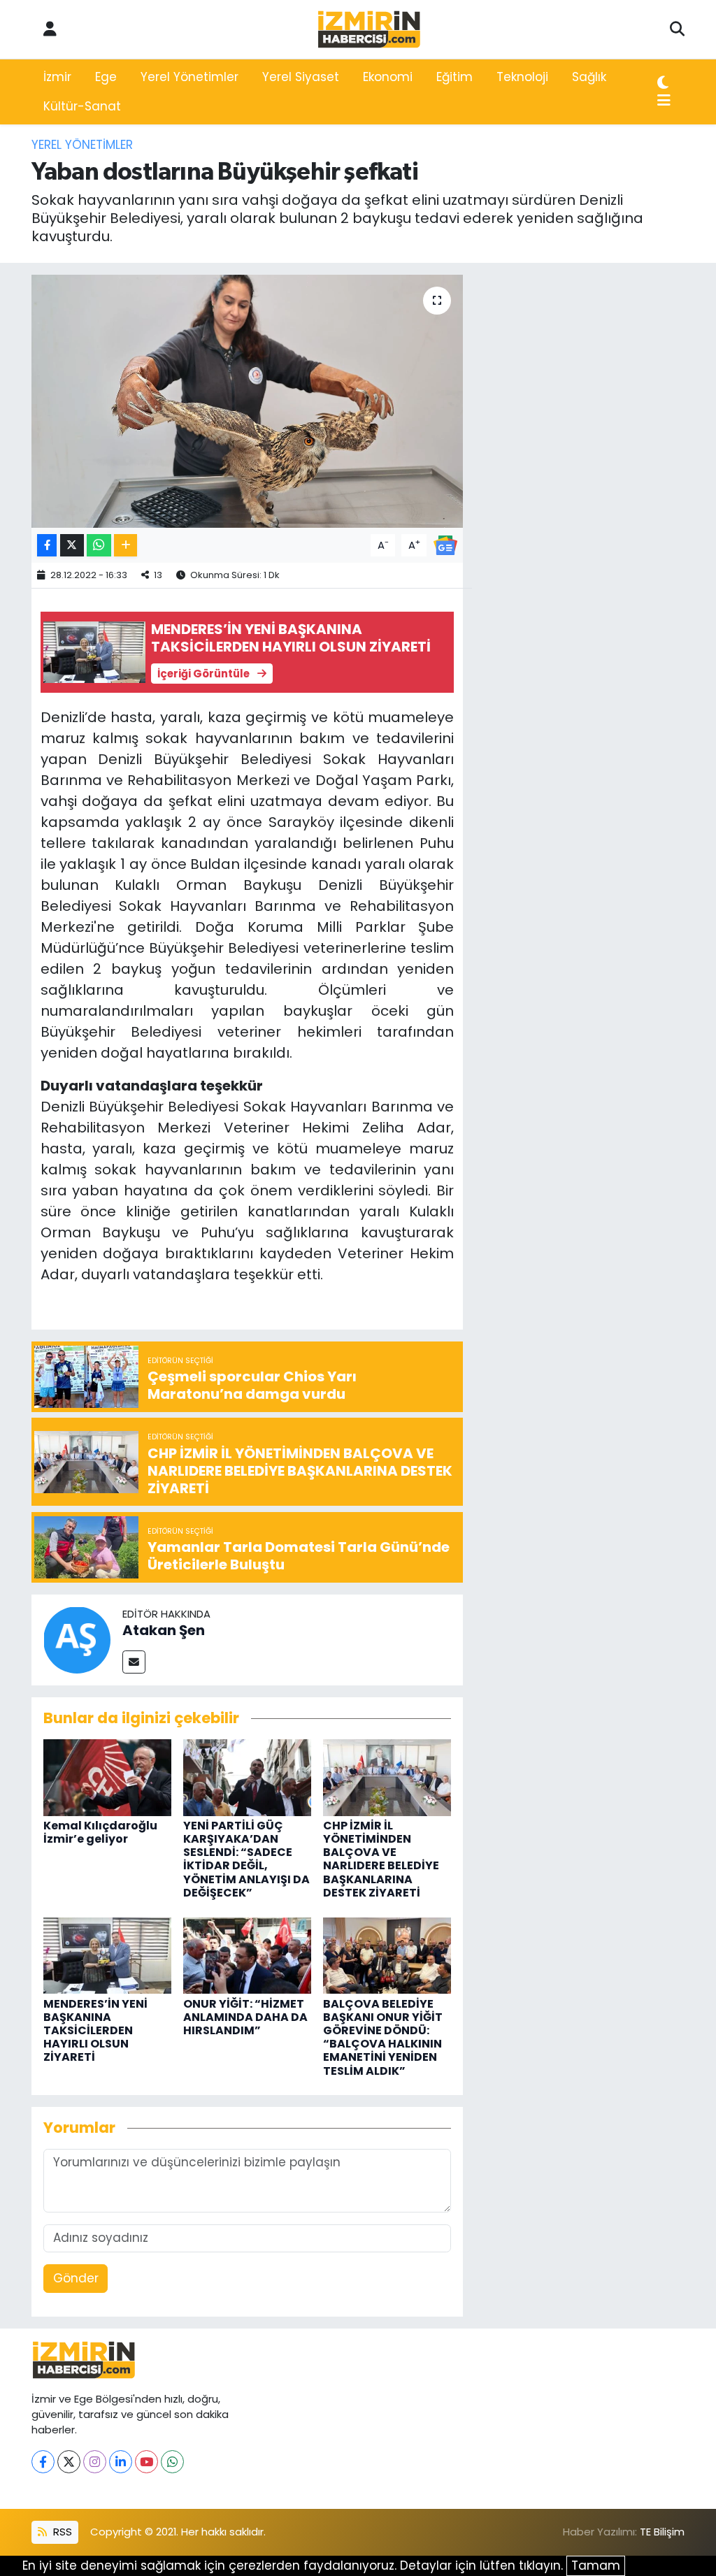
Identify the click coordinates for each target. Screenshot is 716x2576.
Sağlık (589, 77)
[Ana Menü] (664, 101)
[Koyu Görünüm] (663, 83)
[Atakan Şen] (77, 1639)
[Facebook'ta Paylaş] (47, 546)
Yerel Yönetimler (189, 77)
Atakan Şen (164, 1630)
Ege (106, 77)
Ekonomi (388, 77)
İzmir (57, 77)
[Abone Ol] (445, 545)
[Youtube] (146, 2462)
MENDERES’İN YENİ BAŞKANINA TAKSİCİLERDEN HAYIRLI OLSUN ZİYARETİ (95, 2031)
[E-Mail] (134, 1662)
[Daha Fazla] (126, 546)
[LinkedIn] (121, 2462)
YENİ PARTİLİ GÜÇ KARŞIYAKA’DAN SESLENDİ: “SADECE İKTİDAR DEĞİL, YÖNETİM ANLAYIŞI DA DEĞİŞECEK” (246, 1859)
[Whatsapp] (172, 2462)
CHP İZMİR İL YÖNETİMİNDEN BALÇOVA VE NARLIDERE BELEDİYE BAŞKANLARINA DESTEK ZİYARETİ (381, 1859)
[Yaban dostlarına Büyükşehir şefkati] (247, 401)
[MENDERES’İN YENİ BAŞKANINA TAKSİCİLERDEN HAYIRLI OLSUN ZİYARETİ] (107, 1955)
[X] (69, 2462)
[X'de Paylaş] (72, 546)
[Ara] (677, 29)
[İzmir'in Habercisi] (369, 30)
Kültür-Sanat (82, 106)
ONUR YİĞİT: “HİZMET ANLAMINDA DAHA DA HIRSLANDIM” (245, 2017)
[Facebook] (43, 2462)
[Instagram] (95, 2462)
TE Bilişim (662, 2532)
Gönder (76, 2278)
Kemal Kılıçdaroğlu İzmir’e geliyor (100, 1832)
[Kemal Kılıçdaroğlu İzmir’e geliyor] (107, 1776)
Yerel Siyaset (301, 77)
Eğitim (454, 77)
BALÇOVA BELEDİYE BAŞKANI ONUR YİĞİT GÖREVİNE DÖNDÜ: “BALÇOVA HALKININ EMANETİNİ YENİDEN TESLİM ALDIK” (383, 2037)
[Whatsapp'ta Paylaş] (99, 546)
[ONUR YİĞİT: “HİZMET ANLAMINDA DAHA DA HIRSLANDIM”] (247, 1955)
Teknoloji (522, 77)
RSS (61, 2532)
